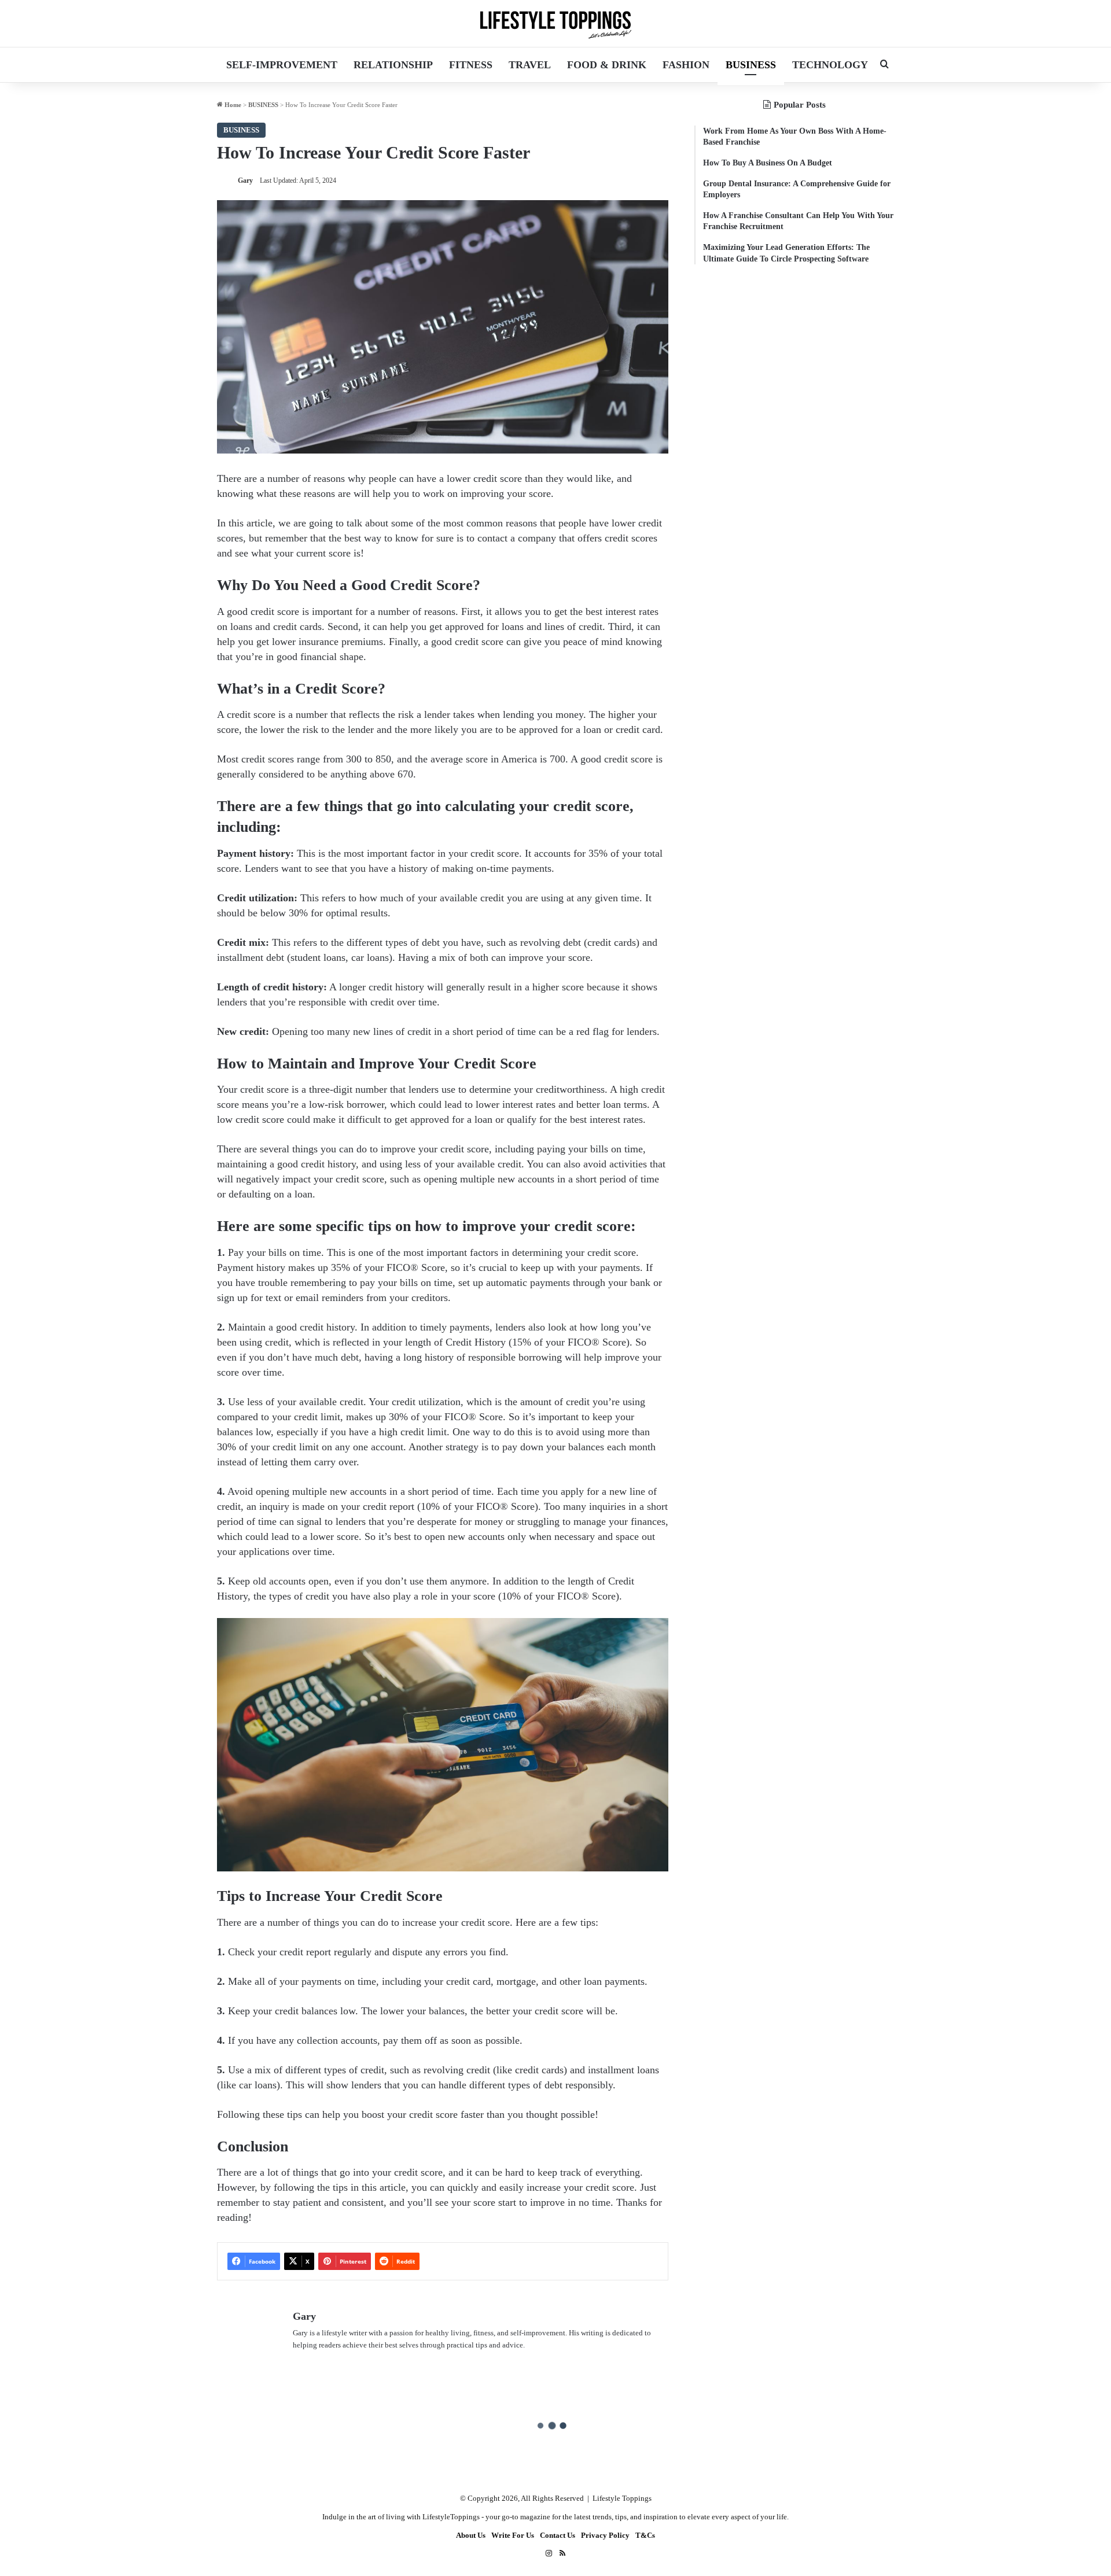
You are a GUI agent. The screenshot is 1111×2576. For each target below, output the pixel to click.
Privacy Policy (605, 2535)
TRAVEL (530, 65)
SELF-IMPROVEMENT (282, 65)
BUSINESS (751, 65)
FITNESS (471, 65)
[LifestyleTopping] (555, 23)
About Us (471, 2535)
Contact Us (558, 2535)
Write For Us (513, 2535)
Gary (245, 180)
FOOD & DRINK (607, 65)
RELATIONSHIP (393, 65)
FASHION (686, 65)
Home (232, 105)
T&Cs (645, 2535)
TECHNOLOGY (830, 65)
